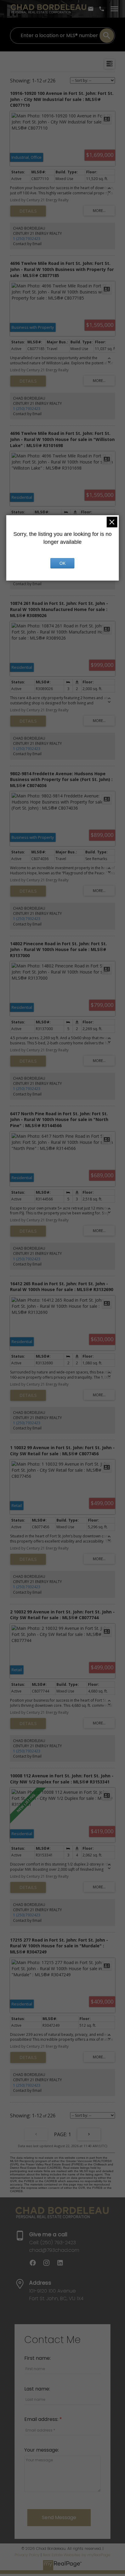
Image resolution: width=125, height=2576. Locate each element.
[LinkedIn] (62, 2265)
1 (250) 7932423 (27, 239)
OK (62, 563)
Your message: (42, 2450)
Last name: (37, 2389)
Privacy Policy (27, 2555)
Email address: (42, 2419)
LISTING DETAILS (28, 211)
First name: (37, 2358)
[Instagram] (50, 2265)
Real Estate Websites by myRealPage (76, 2555)
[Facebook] (36, 2265)
